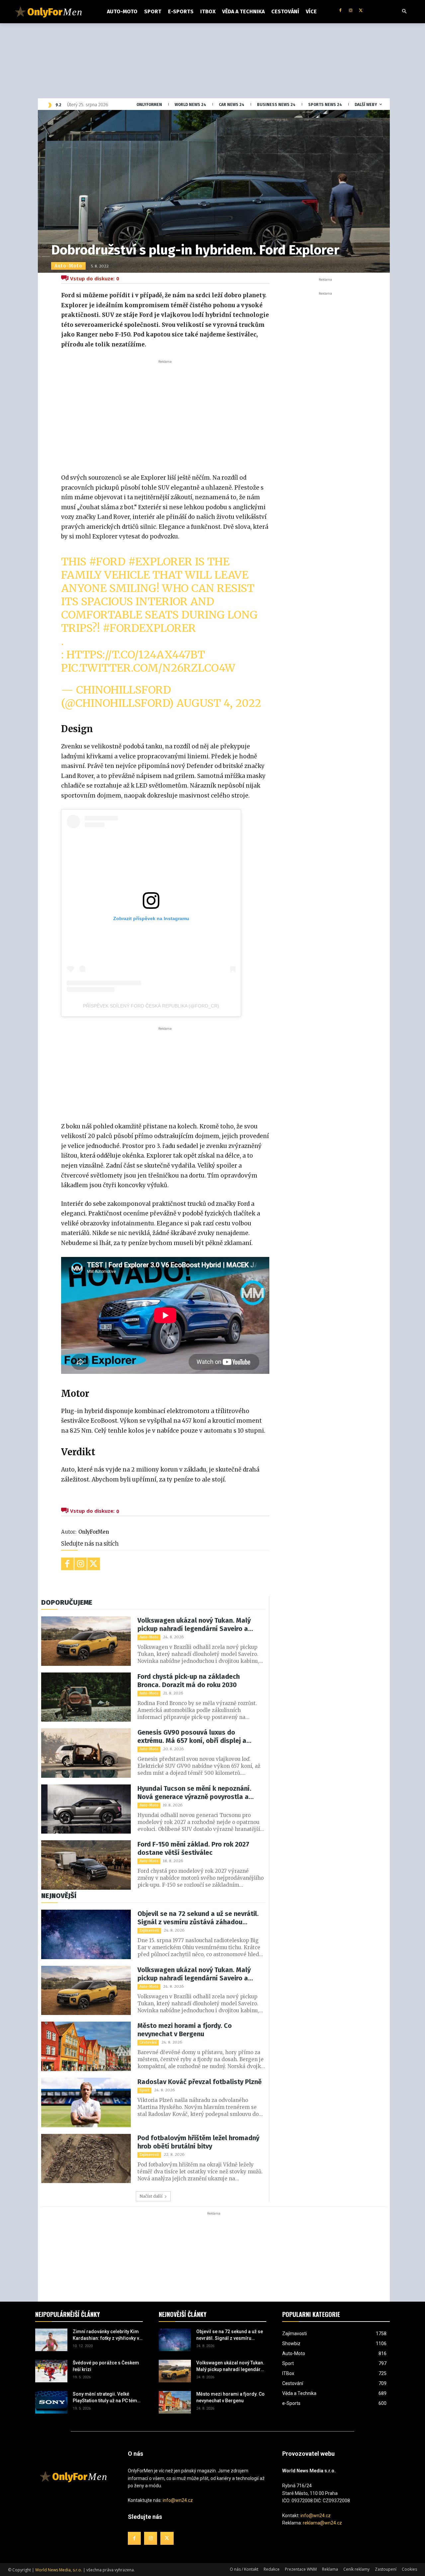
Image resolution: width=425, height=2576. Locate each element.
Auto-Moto (68, 266)
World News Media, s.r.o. (59, 2570)
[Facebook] (340, 11)
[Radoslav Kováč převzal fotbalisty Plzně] (86, 2102)
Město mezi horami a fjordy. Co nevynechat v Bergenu (185, 2030)
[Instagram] (350, 11)
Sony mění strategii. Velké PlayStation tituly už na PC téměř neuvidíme (107, 2398)
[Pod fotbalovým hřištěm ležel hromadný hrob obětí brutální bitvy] (86, 2159)
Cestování (148, 2042)
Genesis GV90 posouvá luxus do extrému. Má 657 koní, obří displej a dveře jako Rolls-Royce (192, 1737)
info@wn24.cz (178, 2500)
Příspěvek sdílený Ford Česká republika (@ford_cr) (151, 1006)
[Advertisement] (165, 415)
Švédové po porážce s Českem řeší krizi (106, 2366)
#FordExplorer (149, 628)
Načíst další (151, 2196)
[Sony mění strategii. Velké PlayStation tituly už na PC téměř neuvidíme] (51, 2402)
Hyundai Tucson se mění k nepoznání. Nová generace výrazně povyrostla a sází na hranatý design (194, 1793)
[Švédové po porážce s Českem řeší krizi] (51, 2371)
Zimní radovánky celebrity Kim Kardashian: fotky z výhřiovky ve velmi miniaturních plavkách (107, 2335)
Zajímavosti (149, 1930)
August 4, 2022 (219, 703)
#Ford (107, 562)
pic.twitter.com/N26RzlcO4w (148, 668)
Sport (144, 2090)
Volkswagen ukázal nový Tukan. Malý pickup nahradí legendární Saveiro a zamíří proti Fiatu (194, 1625)
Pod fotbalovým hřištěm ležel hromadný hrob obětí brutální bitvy (198, 2142)
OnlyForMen (94, 1532)
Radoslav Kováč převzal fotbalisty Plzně (200, 2082)
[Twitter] (361, 11)
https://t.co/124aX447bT (136, 655)
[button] (404, 12)
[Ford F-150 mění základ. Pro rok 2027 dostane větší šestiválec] (86, 1865)
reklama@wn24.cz (322, 2523)
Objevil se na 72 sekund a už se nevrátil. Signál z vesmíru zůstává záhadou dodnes (198, 1918)
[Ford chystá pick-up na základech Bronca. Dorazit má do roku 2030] (86, 1697)
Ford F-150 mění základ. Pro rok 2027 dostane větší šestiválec (193, 1848)
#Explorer (160, 562)
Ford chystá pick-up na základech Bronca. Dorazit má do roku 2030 (189, 1681)
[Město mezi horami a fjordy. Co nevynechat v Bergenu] (86, 2046)
